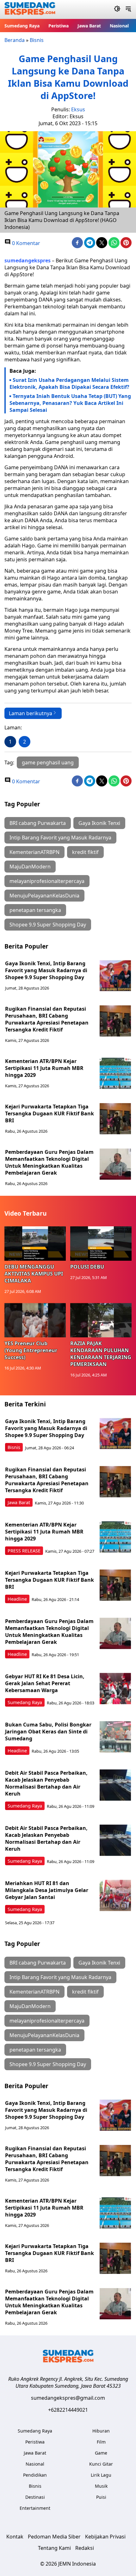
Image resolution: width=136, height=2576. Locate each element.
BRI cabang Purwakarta (38, 823)
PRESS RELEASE (24, 1551)
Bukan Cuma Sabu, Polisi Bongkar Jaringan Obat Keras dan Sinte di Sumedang (48, 1732)
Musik (101, 2486)
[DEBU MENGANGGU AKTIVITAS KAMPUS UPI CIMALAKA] (35, 1244)
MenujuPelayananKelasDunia (44, 896)
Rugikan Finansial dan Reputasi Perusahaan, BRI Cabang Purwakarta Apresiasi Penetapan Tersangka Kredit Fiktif (47, 1019)
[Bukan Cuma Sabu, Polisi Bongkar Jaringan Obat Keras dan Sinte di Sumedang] (115, 1737)
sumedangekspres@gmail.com (68, 2398)
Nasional (119, 26)
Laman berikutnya (31, 713)
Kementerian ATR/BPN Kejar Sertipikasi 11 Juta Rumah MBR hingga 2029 (44, 1068)
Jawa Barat (89, 26)
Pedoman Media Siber (54, 2537)
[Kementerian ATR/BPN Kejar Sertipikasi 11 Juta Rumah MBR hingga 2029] (115, 1073)
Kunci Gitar (101, 2464)
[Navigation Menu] (128, 9)
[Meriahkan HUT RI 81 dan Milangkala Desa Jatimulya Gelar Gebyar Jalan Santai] (115, 1895)
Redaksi (85, 2548)
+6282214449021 (68, 2410)
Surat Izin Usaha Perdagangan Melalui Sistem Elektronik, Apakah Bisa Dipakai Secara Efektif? (69, 383)
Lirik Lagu (101, 2475)
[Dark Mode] (117, 9)
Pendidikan (35, 2475)
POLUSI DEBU (87, 1267)
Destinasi (35, 2497)
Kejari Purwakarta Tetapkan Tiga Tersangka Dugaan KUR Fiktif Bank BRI (49, 1113)
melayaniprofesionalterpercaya (47, 881)
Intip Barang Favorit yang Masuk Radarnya (60, 838)
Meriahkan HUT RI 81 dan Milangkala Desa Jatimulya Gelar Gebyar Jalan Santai (47, 1890)
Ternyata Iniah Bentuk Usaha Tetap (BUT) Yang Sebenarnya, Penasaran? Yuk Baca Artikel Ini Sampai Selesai (70, 403)
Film (101, 2442)
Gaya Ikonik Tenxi (99, 823)
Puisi (101, 2497)
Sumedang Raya (22, 26)
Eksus (78, 109)
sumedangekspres (28, 260)
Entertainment (35, 2508)
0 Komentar (25, 243)
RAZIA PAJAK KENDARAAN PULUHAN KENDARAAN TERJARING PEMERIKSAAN (101, 1354)
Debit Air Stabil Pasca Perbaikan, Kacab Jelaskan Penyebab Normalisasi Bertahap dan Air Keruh (46, 1783)
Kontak (15, 2537)
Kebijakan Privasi (105, 2537)
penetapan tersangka (35, 910)
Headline (17, 1599)
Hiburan (101, 2431)
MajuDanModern (30, 867)
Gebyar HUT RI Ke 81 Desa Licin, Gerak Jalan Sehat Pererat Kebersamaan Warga (45, 1683)
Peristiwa (59, 26)
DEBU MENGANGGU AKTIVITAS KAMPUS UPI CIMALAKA (34, 1274)
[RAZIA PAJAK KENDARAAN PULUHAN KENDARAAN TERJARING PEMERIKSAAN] (101, 1320)
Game (101, 2453)
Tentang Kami (54, 2548)
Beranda (15, 40)
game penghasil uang (48, 762)
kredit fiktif (85, 852)
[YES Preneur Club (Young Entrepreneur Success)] (35, 1320)
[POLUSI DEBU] (101, 1244)
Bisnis (37, 40)
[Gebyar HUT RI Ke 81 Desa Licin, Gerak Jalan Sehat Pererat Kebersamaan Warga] (115, 1689)
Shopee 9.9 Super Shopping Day (48, 925)
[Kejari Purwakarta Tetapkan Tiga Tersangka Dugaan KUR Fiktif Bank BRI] (115, 1119)
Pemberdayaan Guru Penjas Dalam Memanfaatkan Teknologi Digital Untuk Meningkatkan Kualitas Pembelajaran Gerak (49, 1162)
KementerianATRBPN (34, 852)
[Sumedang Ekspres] (30, 10)
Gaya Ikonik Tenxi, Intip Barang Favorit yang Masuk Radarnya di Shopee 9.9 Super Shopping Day (46, 970)
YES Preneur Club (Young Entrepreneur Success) (31, 1350)
